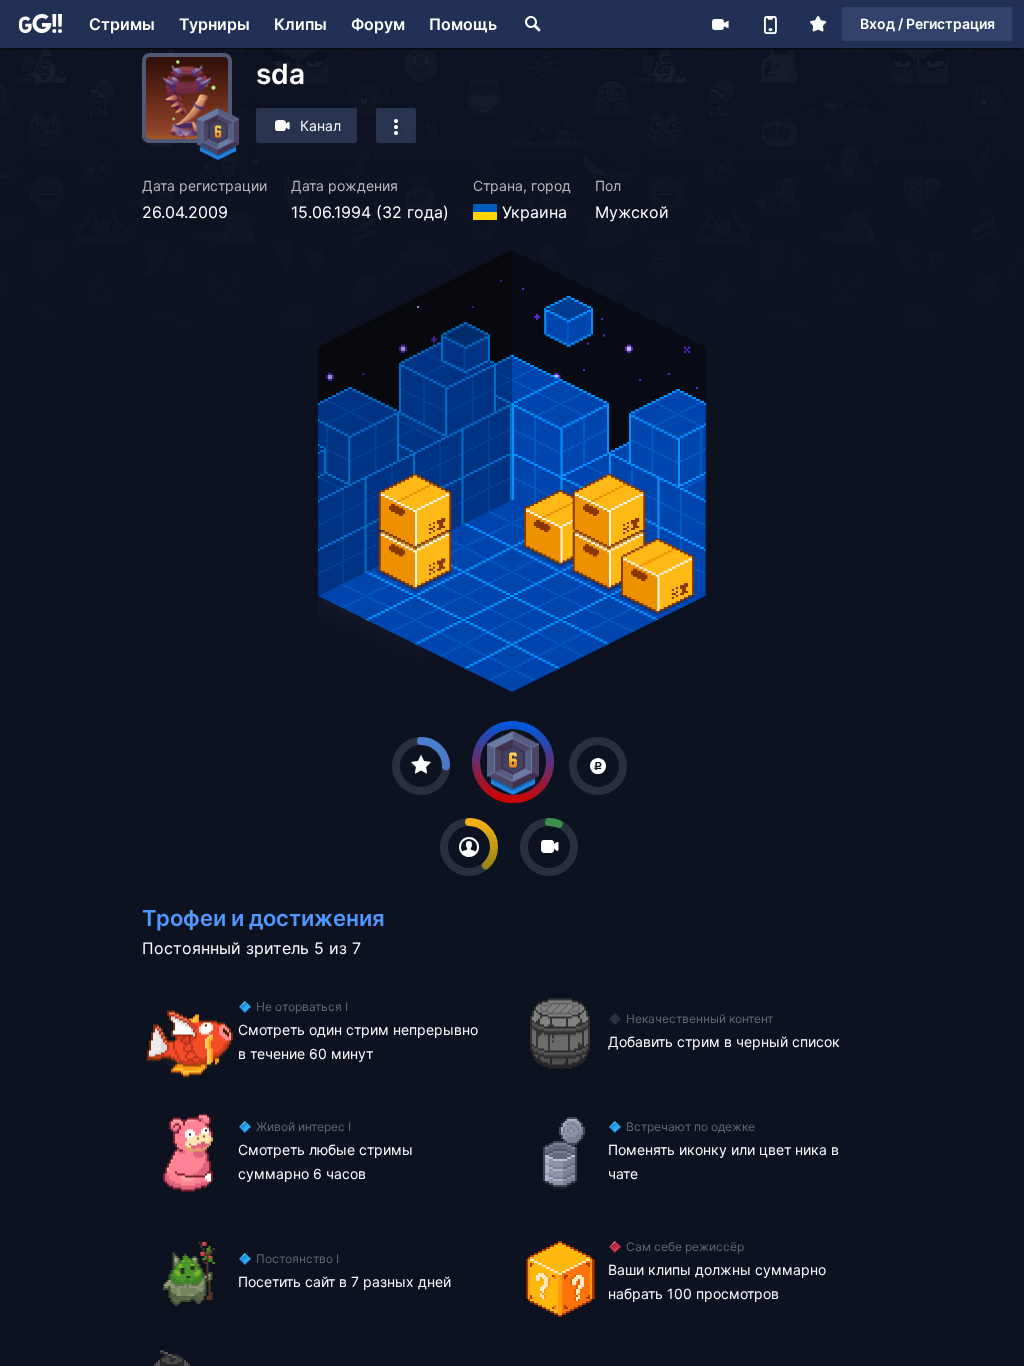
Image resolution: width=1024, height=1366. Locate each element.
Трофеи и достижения (263, 918)
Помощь (463, 24)
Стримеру (720, 24)
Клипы (300, 24)
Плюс (818, 24)
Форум (378, 24)
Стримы (122, 24)
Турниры (214, 24)
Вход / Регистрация (927, 23)
